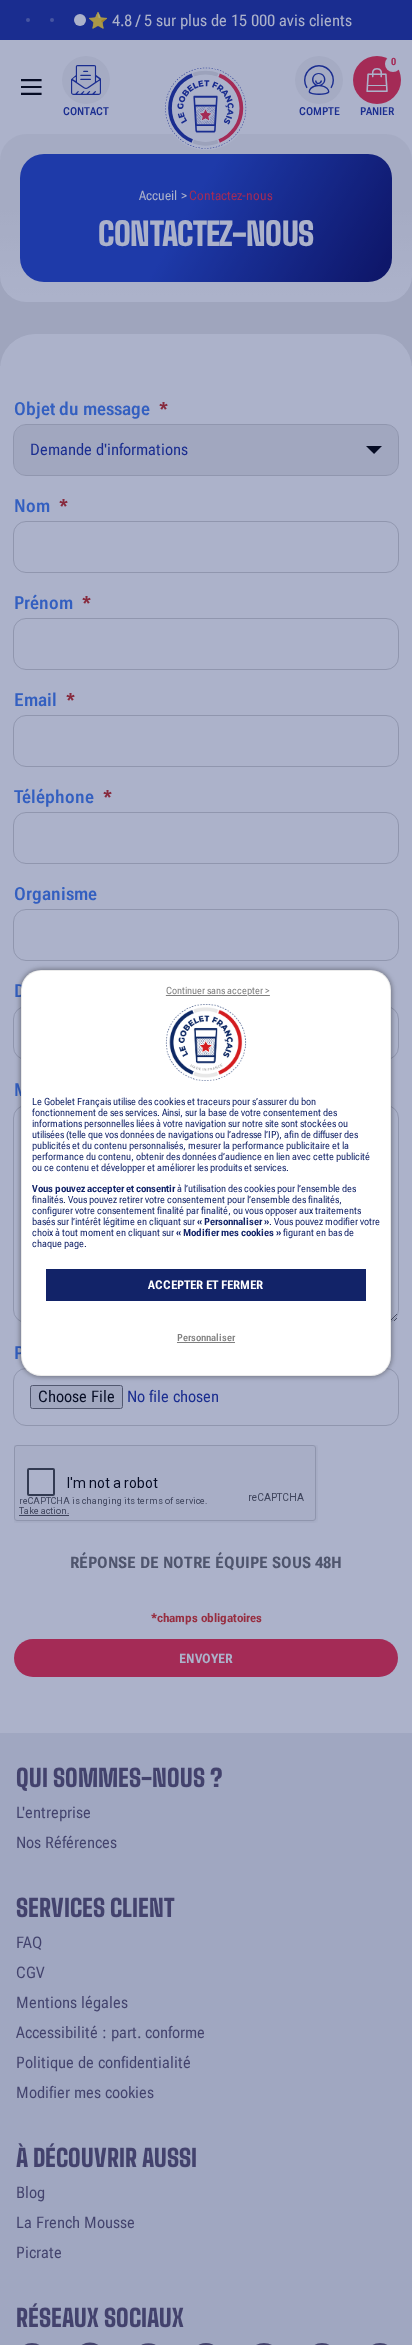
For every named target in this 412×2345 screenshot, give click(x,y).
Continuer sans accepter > (218, 990)
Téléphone (63, 796)
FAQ (29, 1942)
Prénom (52, 602)
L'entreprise (53, 1812)
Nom (41, 505)
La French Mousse (75, 2222)
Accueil (158, 195)
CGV (30, 1972)
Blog (30, 2192)
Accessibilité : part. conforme (110, 2032)
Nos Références (66, 1842)
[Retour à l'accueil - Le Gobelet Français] (206, 108)
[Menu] (31, 87)
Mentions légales (72, 2002)
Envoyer (206, 1658)
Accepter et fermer (205, 1285)
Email (44, 699)
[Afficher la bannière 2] (52, 20)
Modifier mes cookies (85, 2092)
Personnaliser (206, 1337)
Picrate (39, 2252)
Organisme (55, 893)
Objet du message (91, 408)
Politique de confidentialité (103, 2062)
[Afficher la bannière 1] (28, 20)
